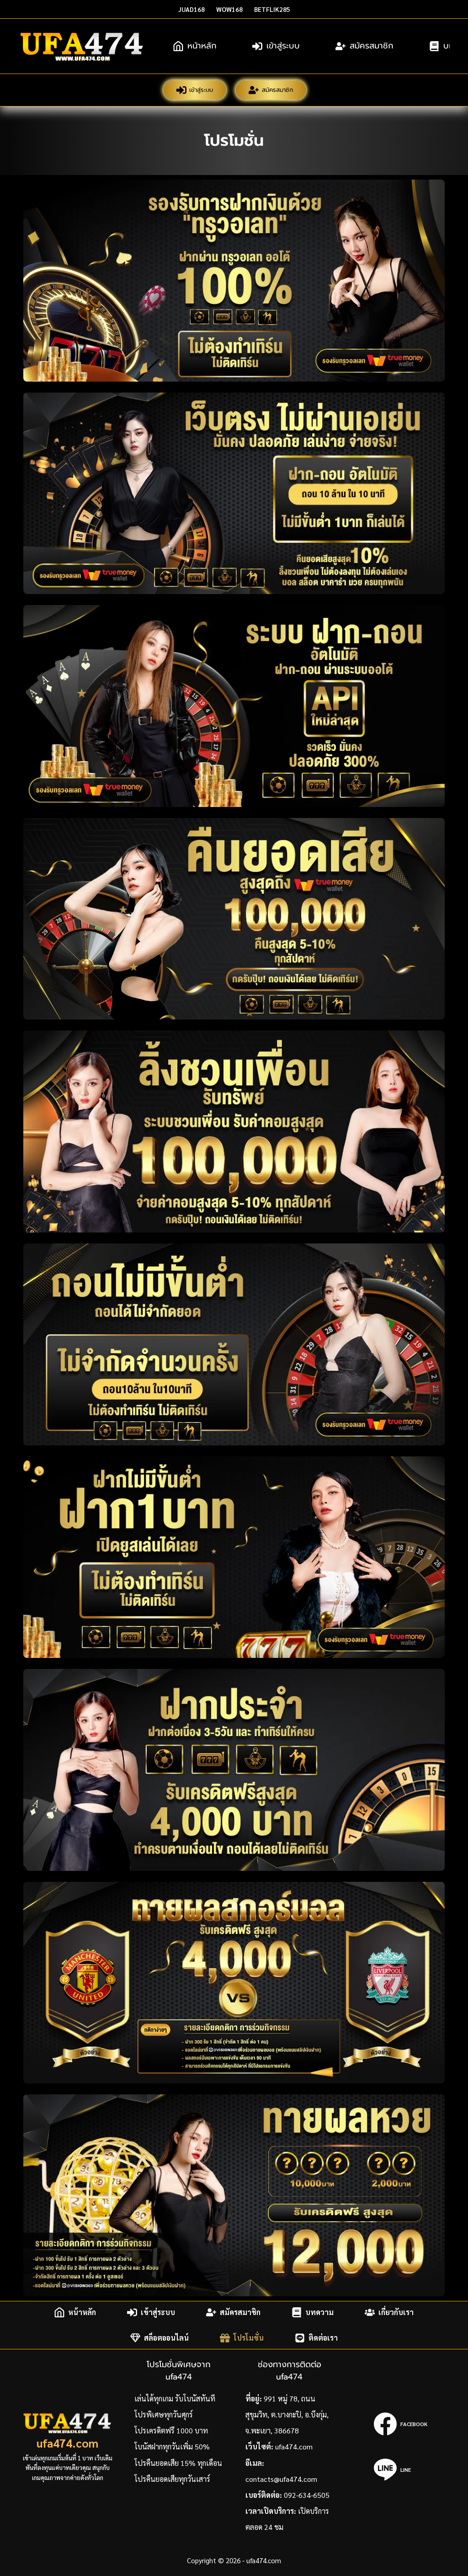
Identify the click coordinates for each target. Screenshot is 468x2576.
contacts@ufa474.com (281, 2479)
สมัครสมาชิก (372, 46)
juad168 (191, 9)
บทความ (319, 2312)
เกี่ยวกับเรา (396, 2312)
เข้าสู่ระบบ (283, 46)
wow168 (229, 9)
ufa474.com (67, 2443)
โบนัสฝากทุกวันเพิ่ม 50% (172, 2446)
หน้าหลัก (202, 46)
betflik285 (272, 9)
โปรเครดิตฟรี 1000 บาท (171, 2430)
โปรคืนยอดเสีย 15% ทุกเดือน (178, 2463)
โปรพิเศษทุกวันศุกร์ (164, 2414)
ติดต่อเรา (323, 2338)
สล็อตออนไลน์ (166, 2338)
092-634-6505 (307, 2495)
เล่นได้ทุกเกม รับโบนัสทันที (175, 2398)
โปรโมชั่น (249, 2338)
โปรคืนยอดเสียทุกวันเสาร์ (172, 2479)
